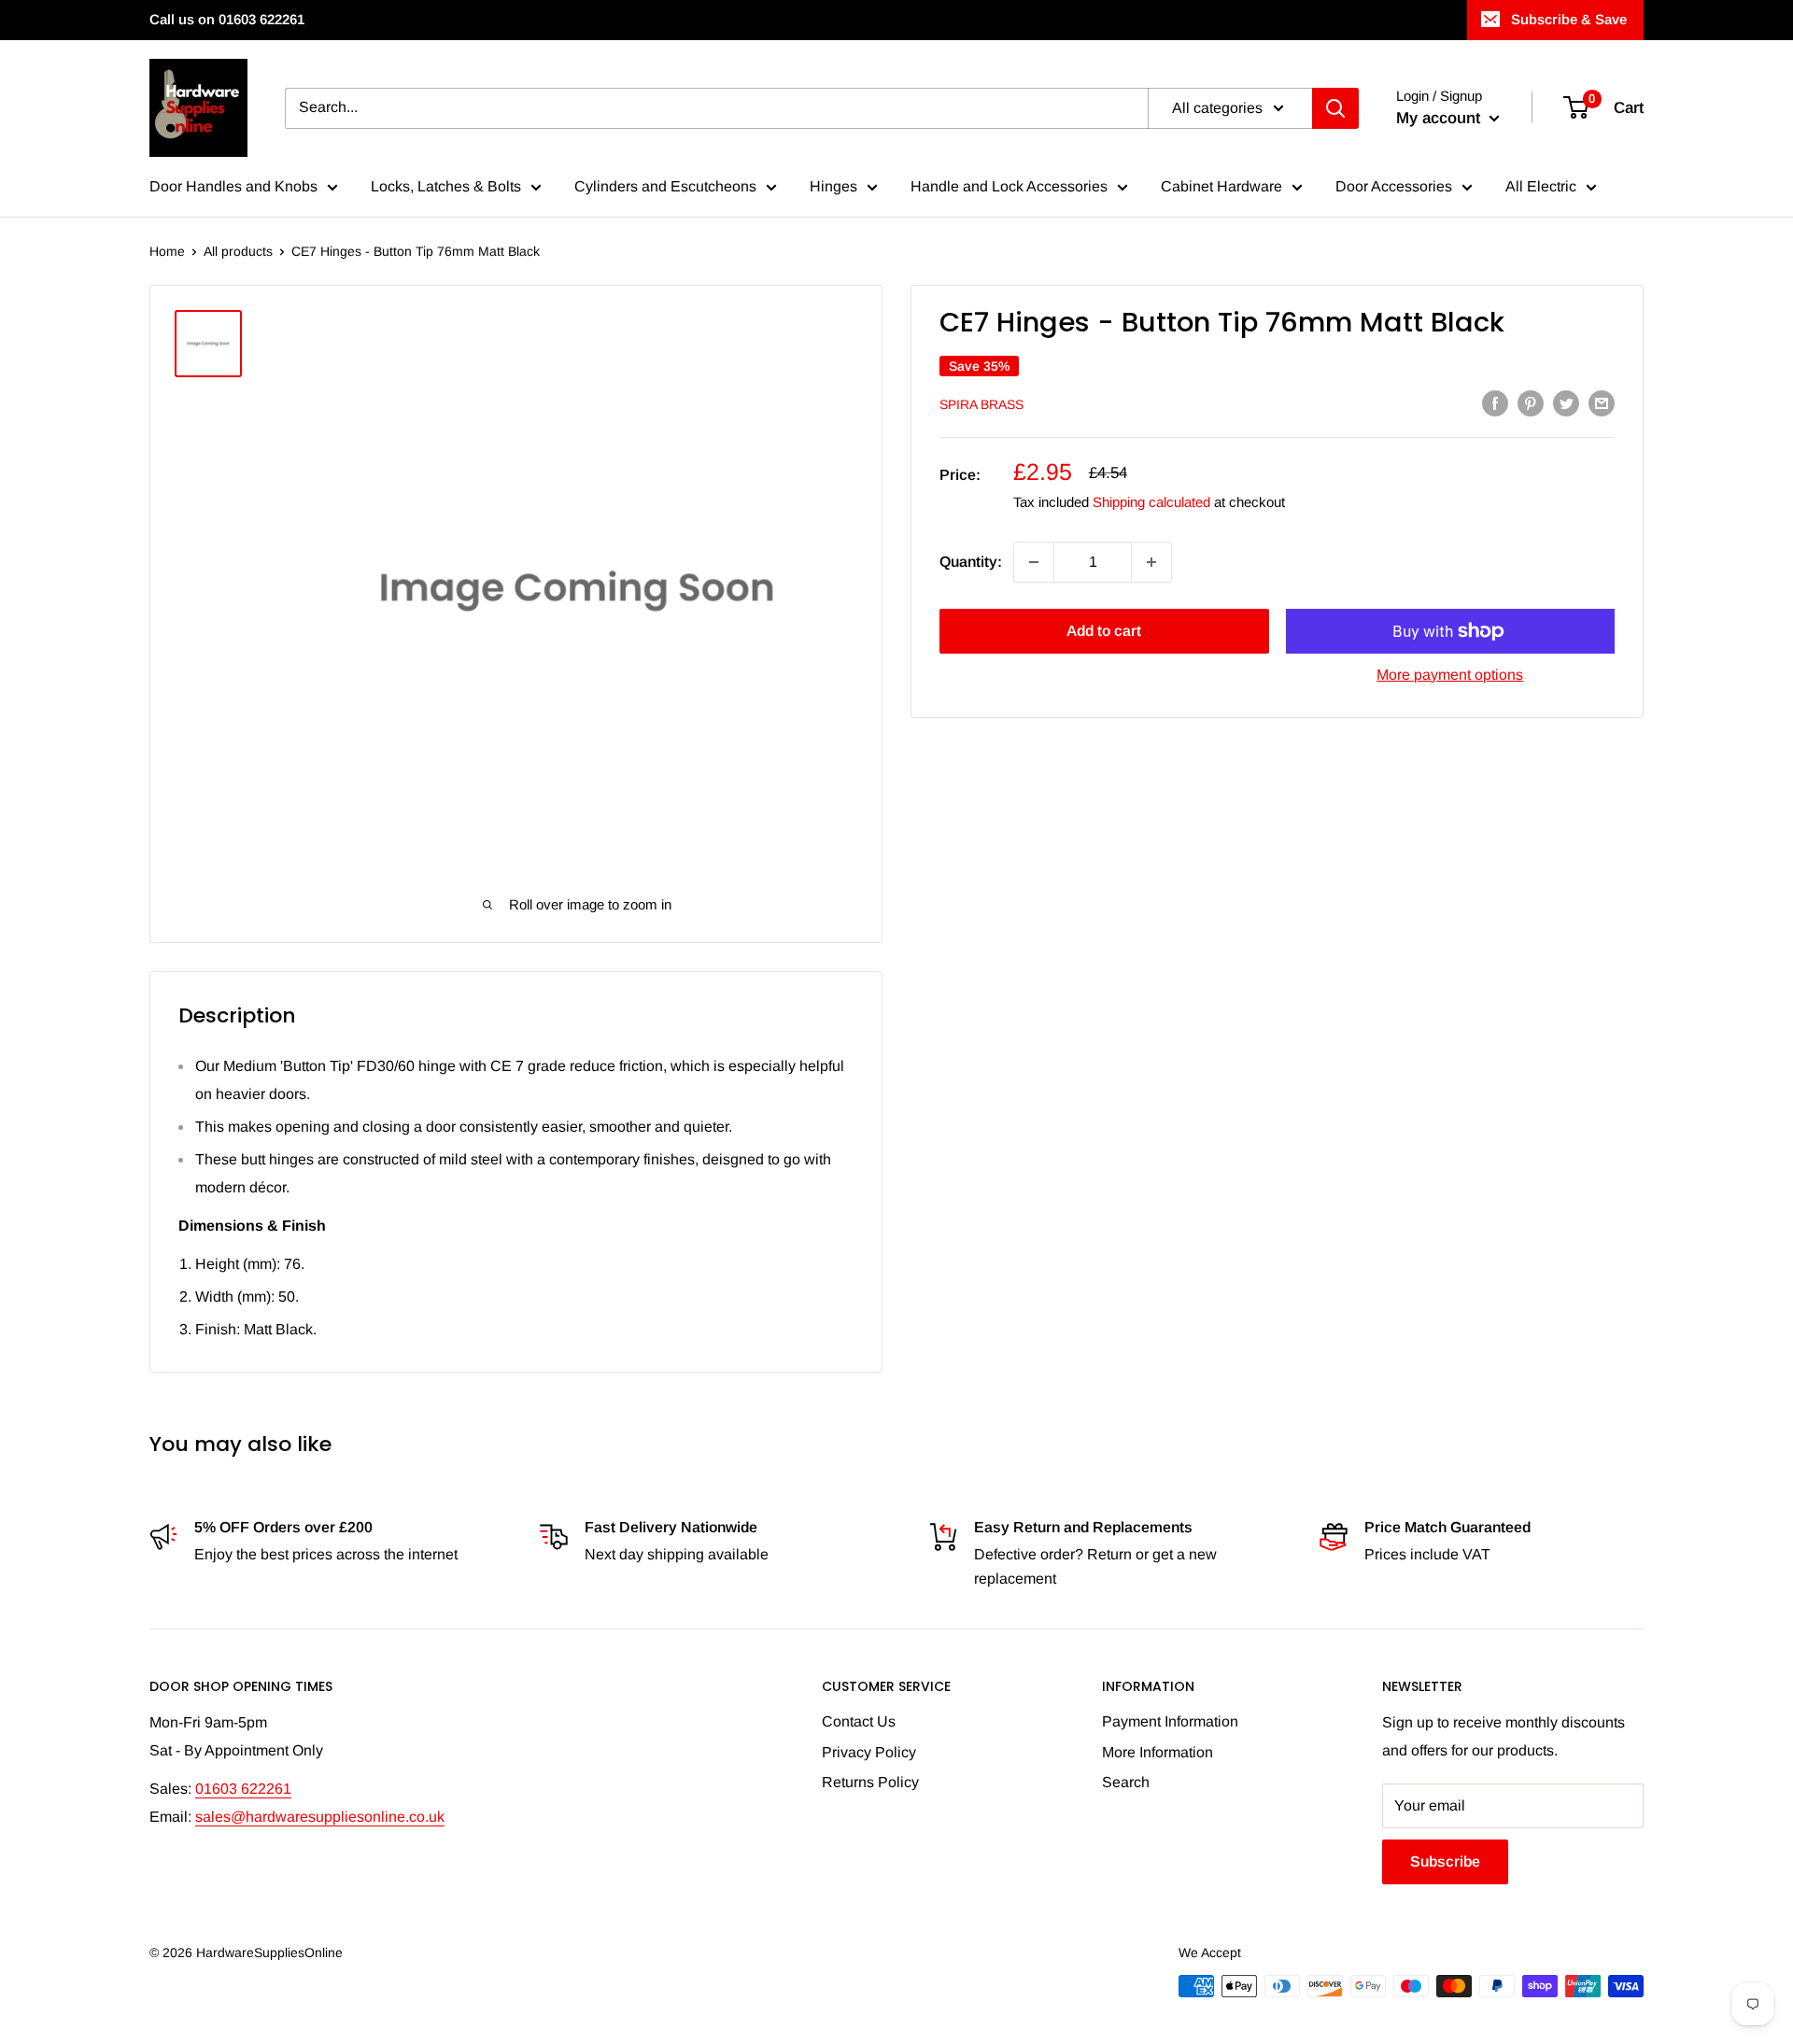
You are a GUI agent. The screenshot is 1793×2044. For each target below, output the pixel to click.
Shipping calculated (1151, 502)
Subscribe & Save (1569, 19)
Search (1126, 1782)
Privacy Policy (869, 1752)
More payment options (1450, 675)
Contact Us (859, 1721)
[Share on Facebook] (1495, 402)
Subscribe (1445, 1861)
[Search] (1335, 108)
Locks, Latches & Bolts (446, 186)
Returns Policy (870, 1782)
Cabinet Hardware (1221, 186)
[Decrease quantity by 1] (1034, 562)
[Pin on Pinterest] (1531, 402)
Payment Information (1170, 1721)
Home (167, 251)
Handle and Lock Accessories (1009, 186)
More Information (1158, 1752)
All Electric (1541, 186)
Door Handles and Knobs (233, 186)
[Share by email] (1602, 402)
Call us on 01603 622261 (227, 19)
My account (1440, 118)
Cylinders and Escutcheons (665, 186)
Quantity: (971, 562)
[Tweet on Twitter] (1566, 402)
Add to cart (1104, 631)
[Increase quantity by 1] (1151, 562)
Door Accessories (1394, 186)
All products (238, 251)
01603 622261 (243, 1789)
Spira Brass (981, 404)
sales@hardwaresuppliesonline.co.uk (320, 1817)
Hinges (833, 186)
